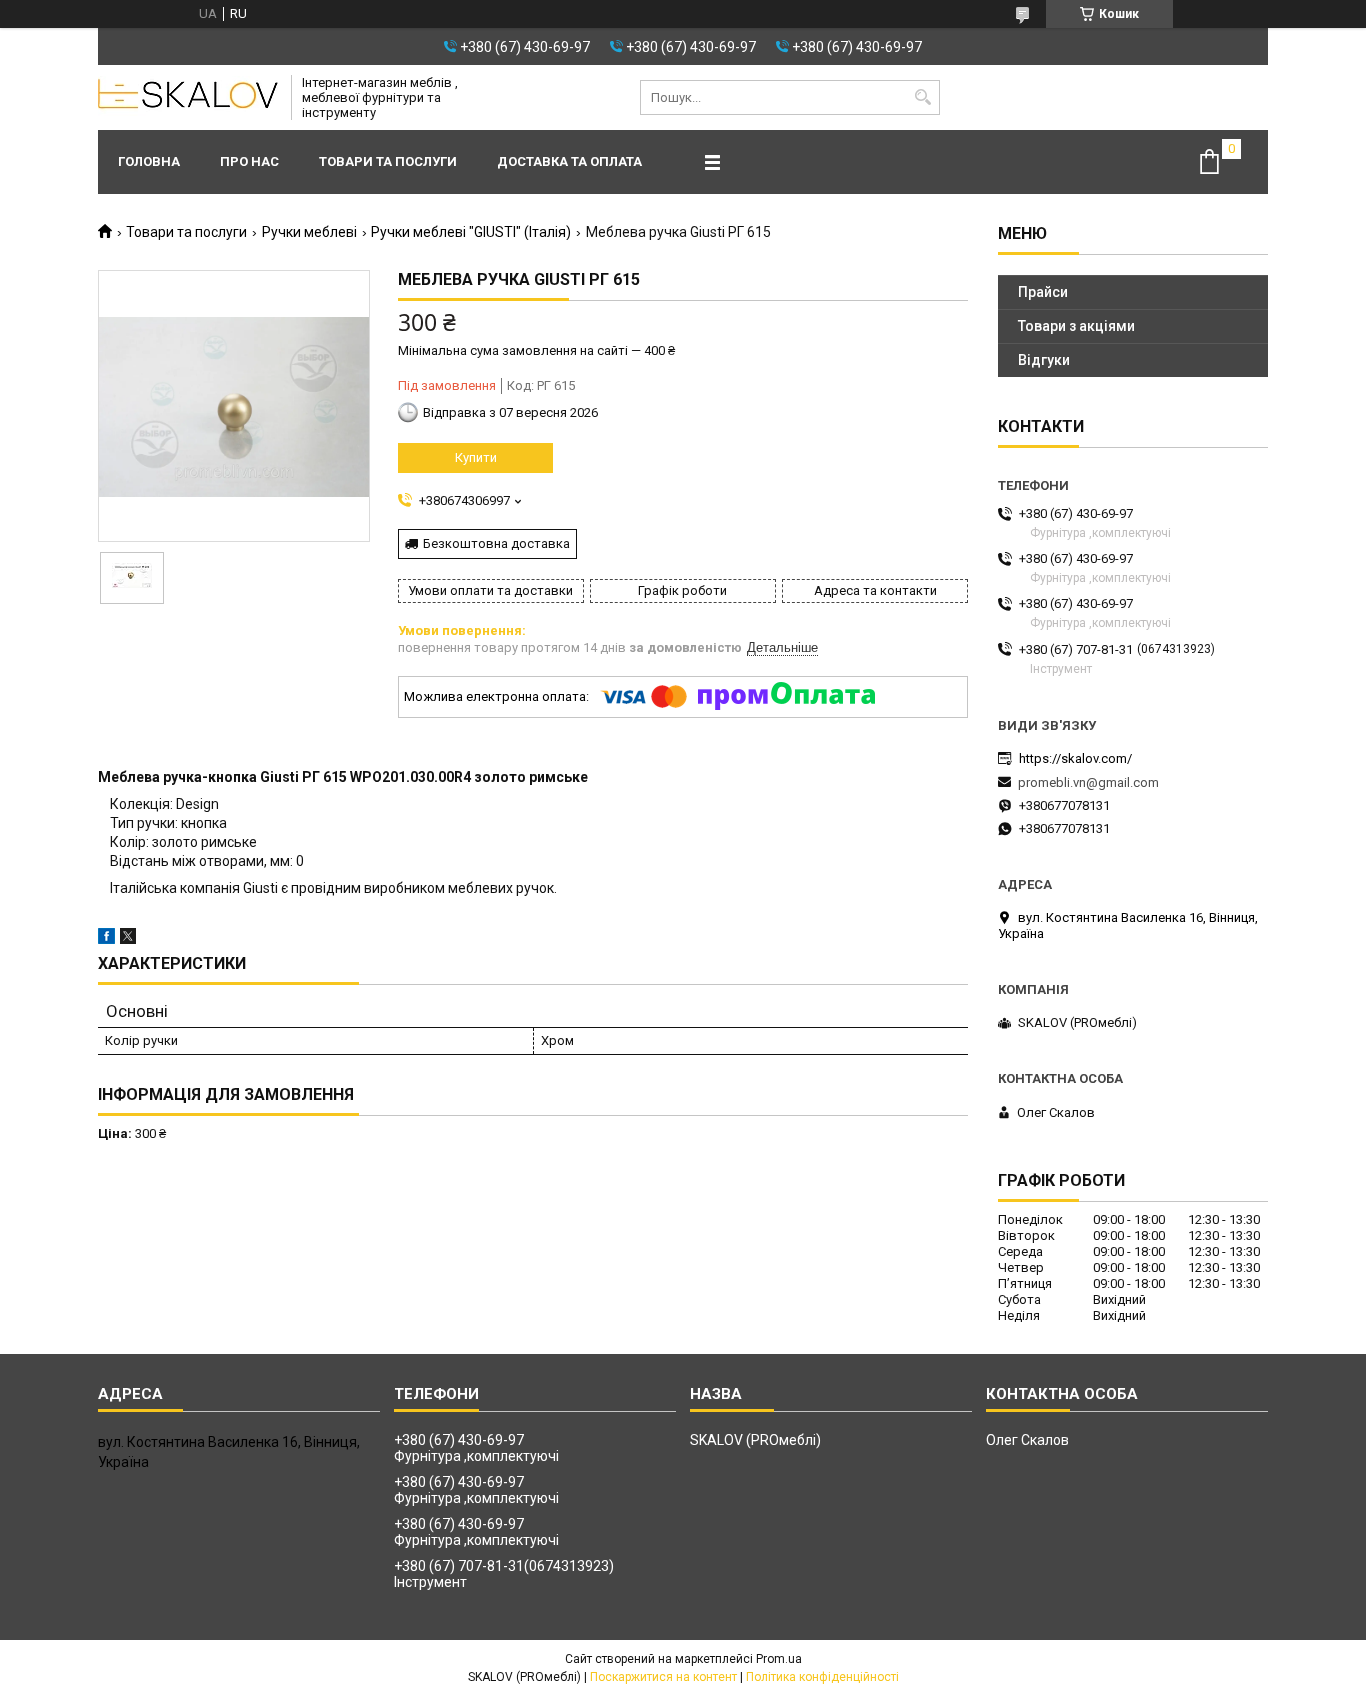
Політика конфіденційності (822, 1677)
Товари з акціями (1076, 326)
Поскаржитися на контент (663, 1677)
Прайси (1043, 292)
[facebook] (106, 939)
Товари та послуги (388, 161)
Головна (149, 161)
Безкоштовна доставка (496, 543)
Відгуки (1044, 360)
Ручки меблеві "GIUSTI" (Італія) (471, 232)
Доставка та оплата (569, 161)
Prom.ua (779, 1659)
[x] (128, 939)
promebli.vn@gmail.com (1088, 782)
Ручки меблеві (309, 232)
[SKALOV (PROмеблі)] (188, 98)
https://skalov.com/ (1075, 758)
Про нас (249, 161)
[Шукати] (922, 97)
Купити (476, 457)
